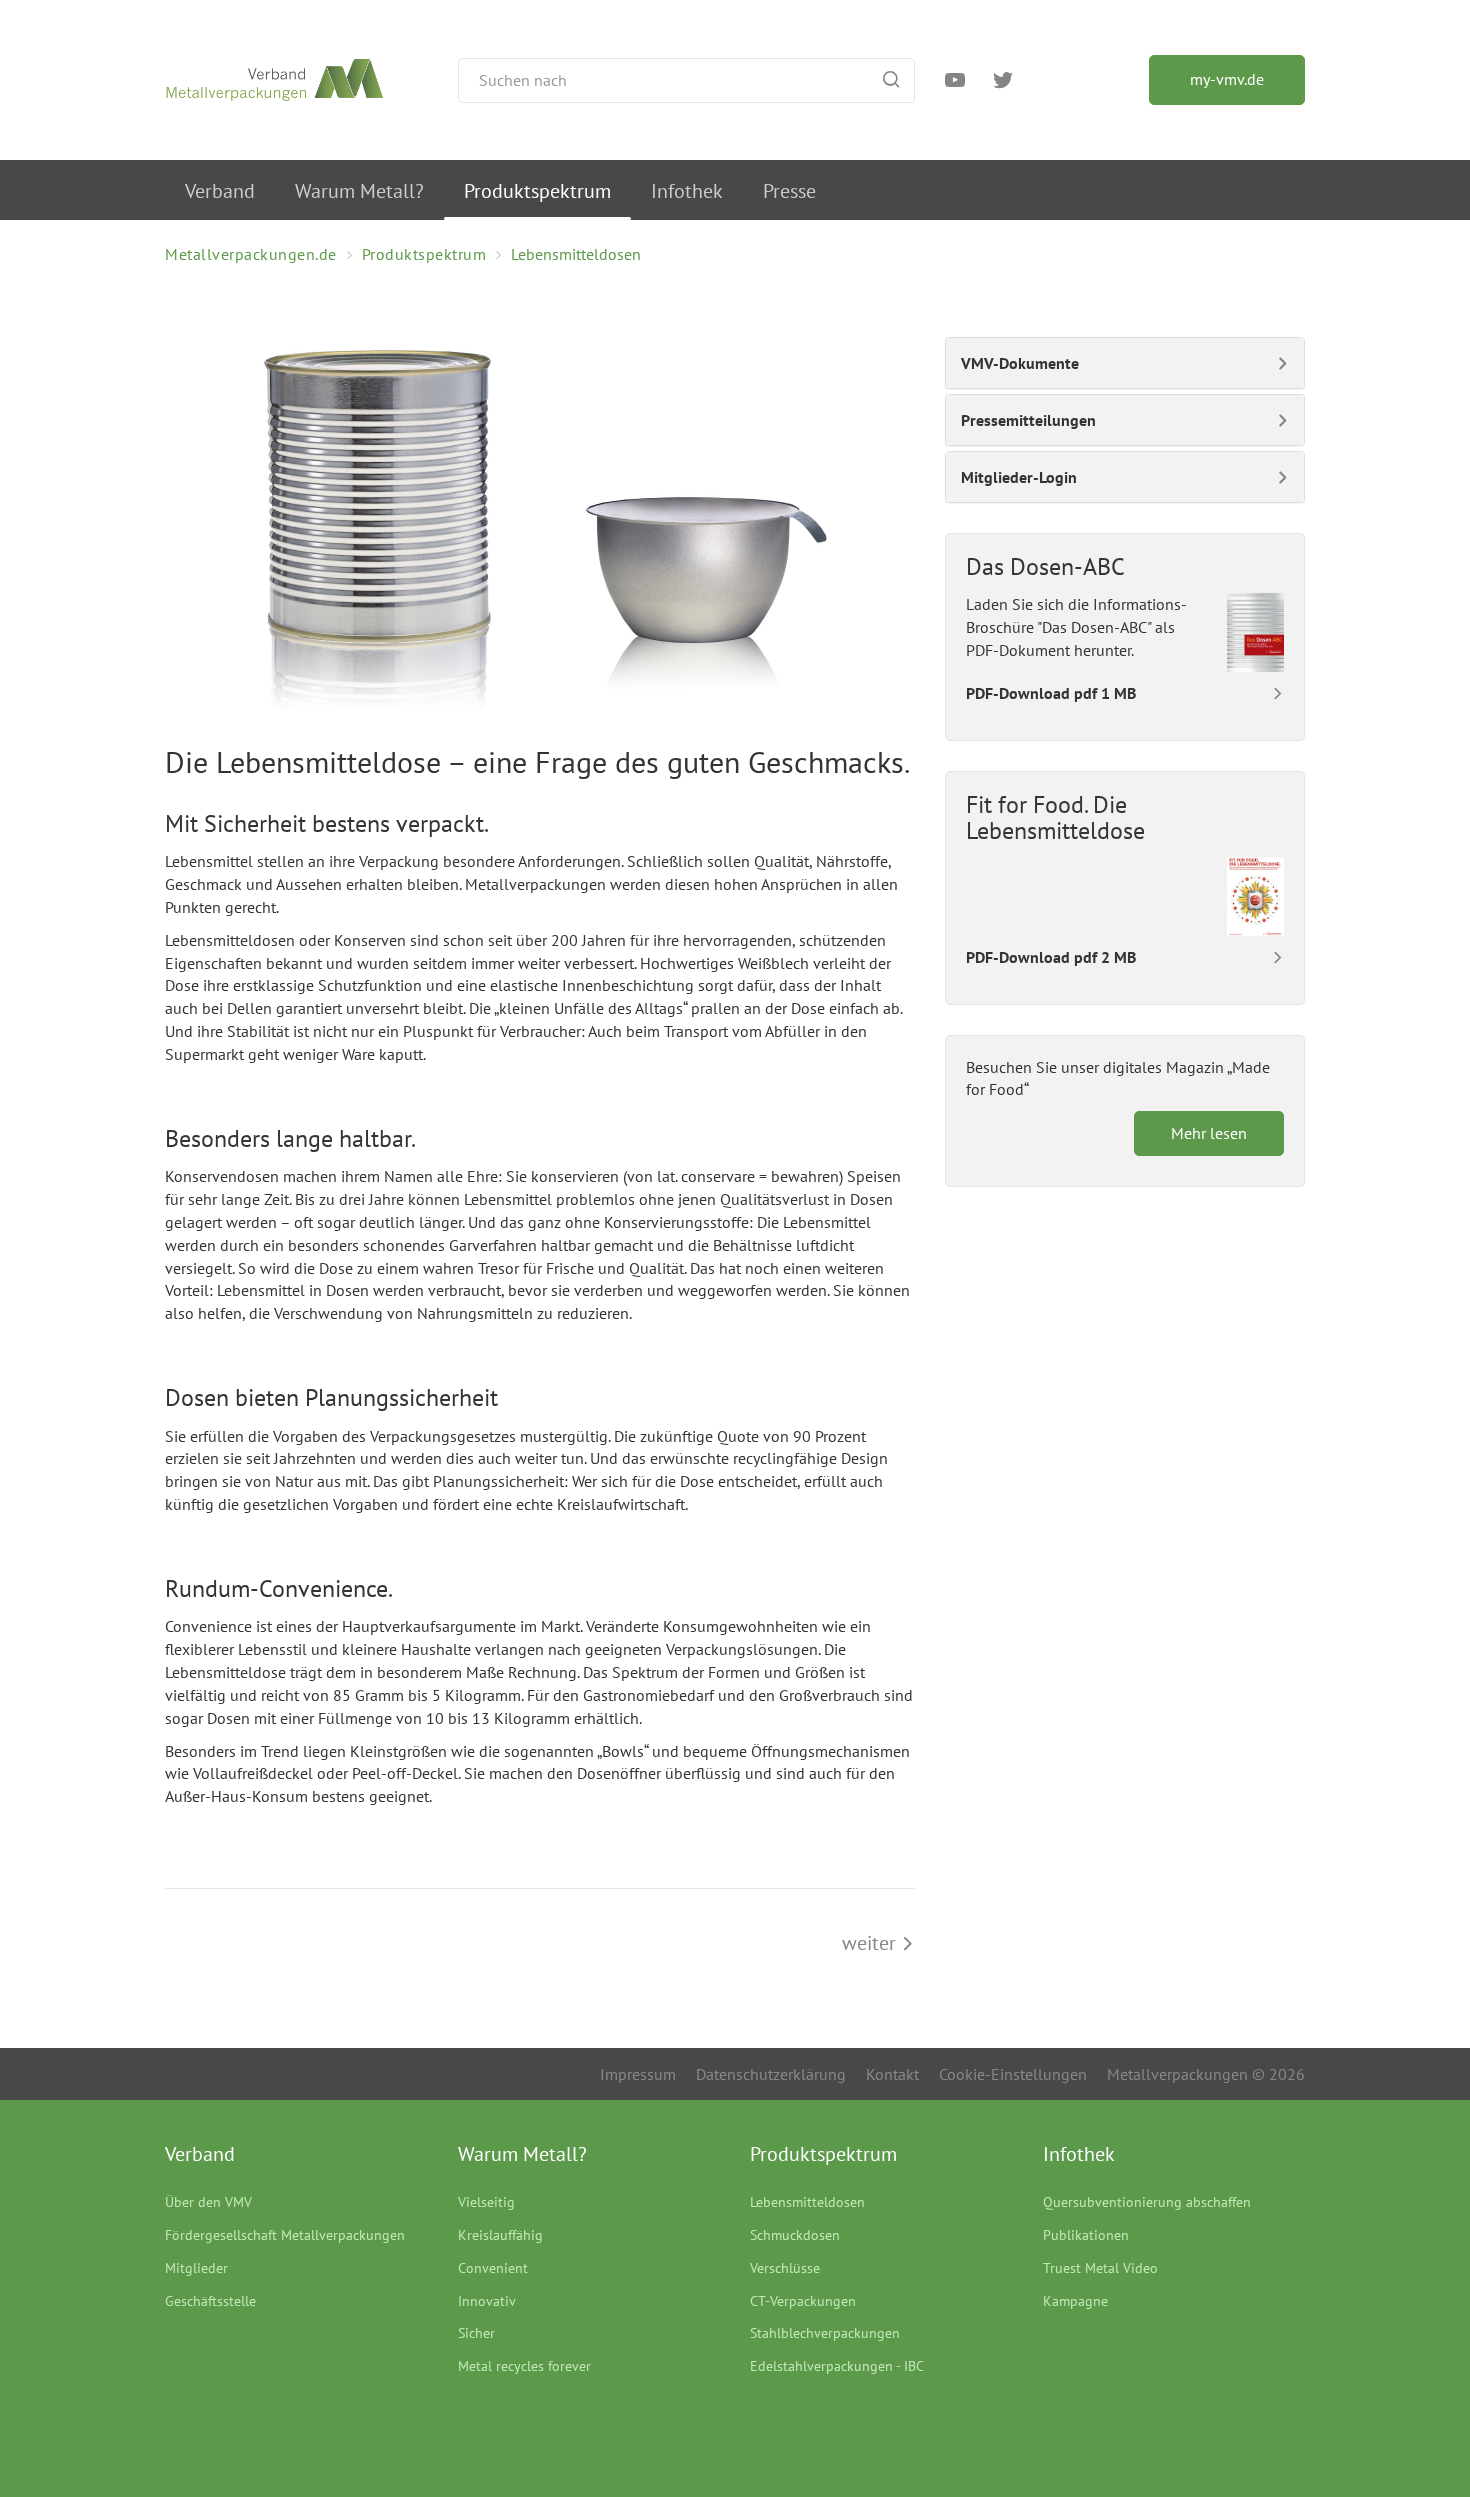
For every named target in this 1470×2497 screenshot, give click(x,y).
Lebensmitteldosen (807, 2202)
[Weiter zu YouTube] (955, 83)
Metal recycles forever (524, 2366)
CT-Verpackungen (803, 2301)
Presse (789, 191)
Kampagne (1075, 2301)
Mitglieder (196, 2268)
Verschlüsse (785, 2268)
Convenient (493, 2268)
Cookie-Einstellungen (1013, 2074)
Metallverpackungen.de (251, 254)
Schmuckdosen (795, 2235)
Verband (220, 191)
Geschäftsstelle (210, 2301)
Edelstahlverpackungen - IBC (837, 2366)
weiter (871, 1943)
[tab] (1125, 363)
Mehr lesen (1209, 1133)
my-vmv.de (1227, 79)
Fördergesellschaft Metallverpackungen (285, 2235)
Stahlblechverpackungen (825, 2333)
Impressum (638, 2074)
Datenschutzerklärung (771, 2074)
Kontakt (892, 2074)
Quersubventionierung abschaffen (1147, 2202)
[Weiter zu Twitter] (1003, 83)
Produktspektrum (537, 191)
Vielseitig (486, 2202)
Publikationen (1086, 2235)
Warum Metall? (359, 191)
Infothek (687, 191)
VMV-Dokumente (1020, 363)
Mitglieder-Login (1019, 477)
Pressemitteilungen (1028, 420)
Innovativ (487, 2301)
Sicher (476, 2333)
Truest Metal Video (1100, 2268)
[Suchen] (891, 80)
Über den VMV (208, 2202)
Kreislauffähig (500, 2235)
